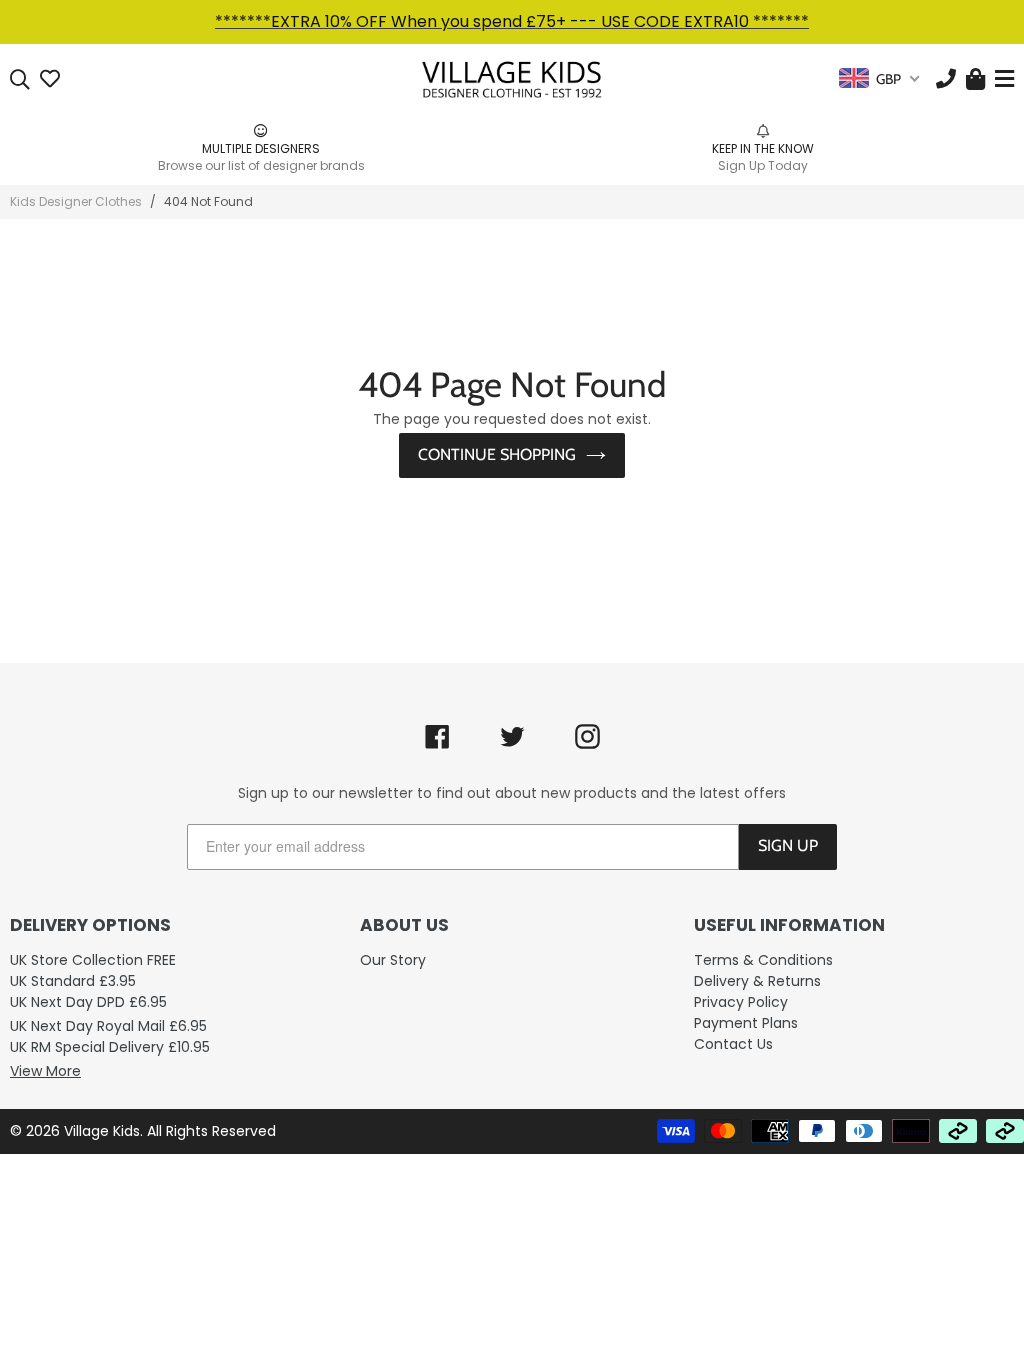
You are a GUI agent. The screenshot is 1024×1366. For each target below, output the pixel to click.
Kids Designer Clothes (76, 201)
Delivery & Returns (757, 981)
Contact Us (733, 1044)
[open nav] (1002, 79)
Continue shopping (497, 454)
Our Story (393, 960)
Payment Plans (746, 1023)
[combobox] (879, 79)
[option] (293, 148)
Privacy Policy (741, 1002)
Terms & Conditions (763, 960)
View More (45, 1071)
